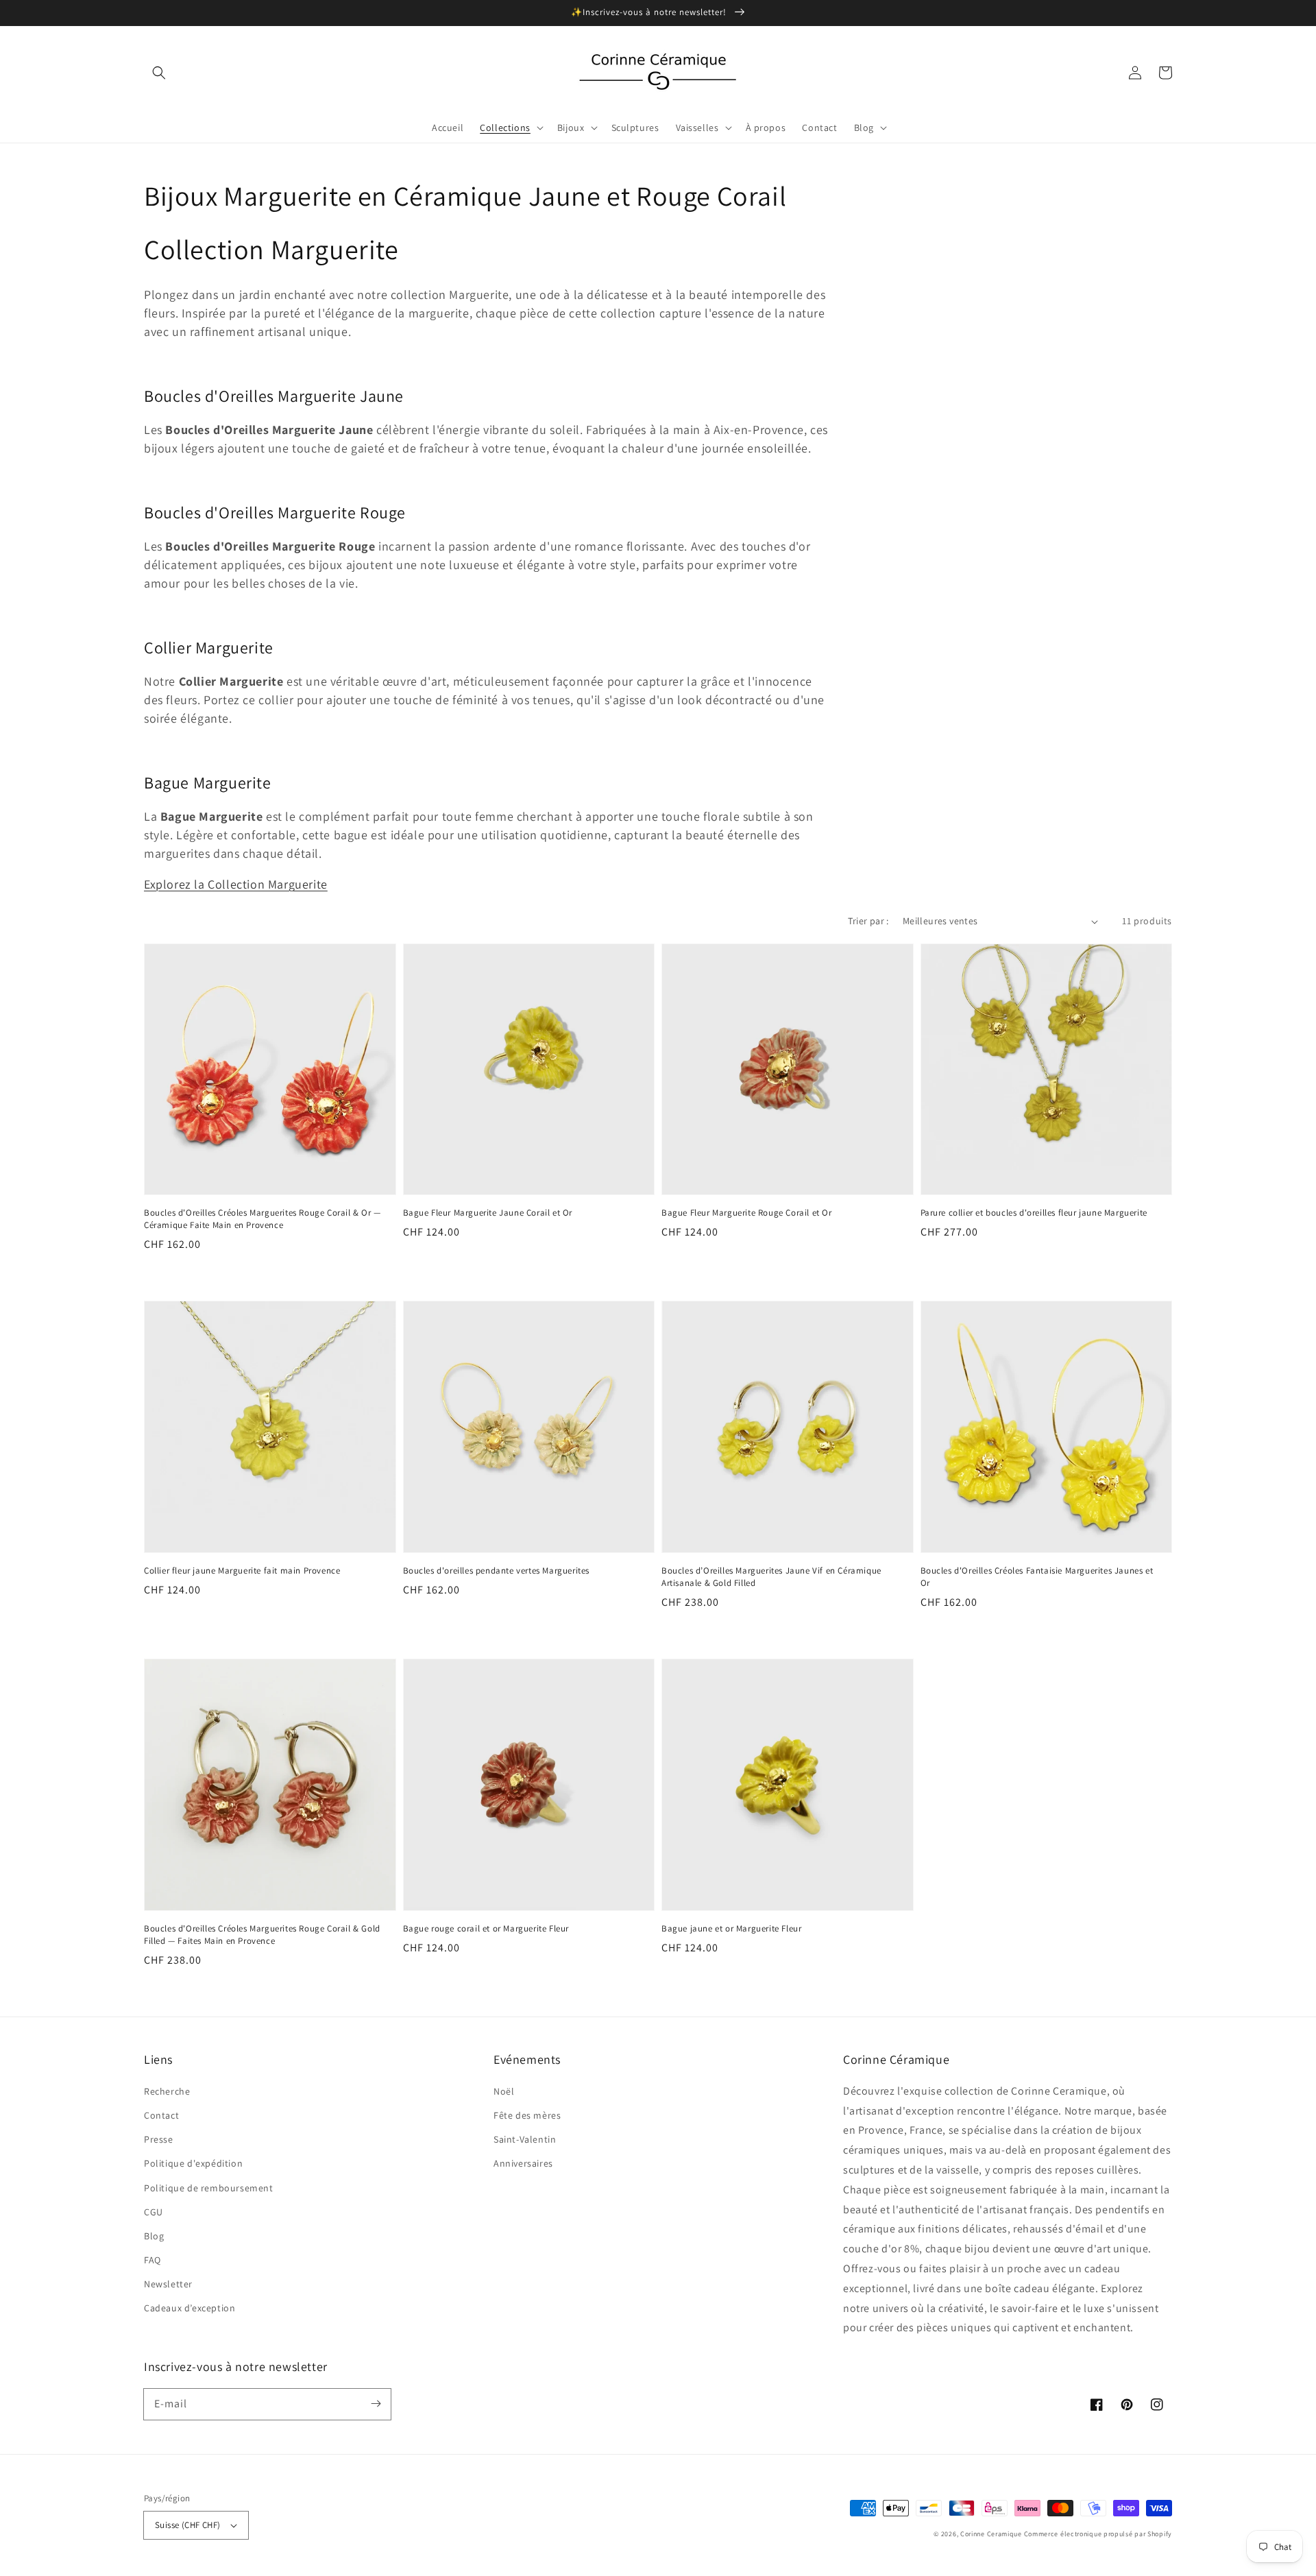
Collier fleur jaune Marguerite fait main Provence (242, 1570)
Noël (504, 2091)
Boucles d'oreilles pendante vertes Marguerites (497, 1570)
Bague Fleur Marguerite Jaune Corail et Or (488, 1213)
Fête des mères (527, 2115)
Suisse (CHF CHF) (187, 2525)
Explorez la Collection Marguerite (236, 884)
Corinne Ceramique (991, 2534)
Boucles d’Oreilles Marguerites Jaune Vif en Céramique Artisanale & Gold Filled (771, 1577)
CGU (154, 2212)
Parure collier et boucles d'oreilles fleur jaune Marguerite (1034, 1213)
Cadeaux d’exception (190, 2308)
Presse (159, 2139)
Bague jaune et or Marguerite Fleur (731, 1928)
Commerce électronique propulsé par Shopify (1098, 2534)
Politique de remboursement (209, 2188)
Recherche (167, 2091)
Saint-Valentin (525, 2139)
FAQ (153, 2260)
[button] (159, 73)
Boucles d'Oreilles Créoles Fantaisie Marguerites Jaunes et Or (1037, 1577)
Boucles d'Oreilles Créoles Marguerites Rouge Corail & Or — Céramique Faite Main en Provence (263, 1219)
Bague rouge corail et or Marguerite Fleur (486, 1928)
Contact (161, 2115)
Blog (154, 2236)
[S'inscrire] (376, 2404)
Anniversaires (523, 2163)
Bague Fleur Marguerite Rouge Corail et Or (747, 1213)
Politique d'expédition (193, 2163)
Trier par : (868, 921)
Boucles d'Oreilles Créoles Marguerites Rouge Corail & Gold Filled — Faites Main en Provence (262, 1935)
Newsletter (168, 2284)
